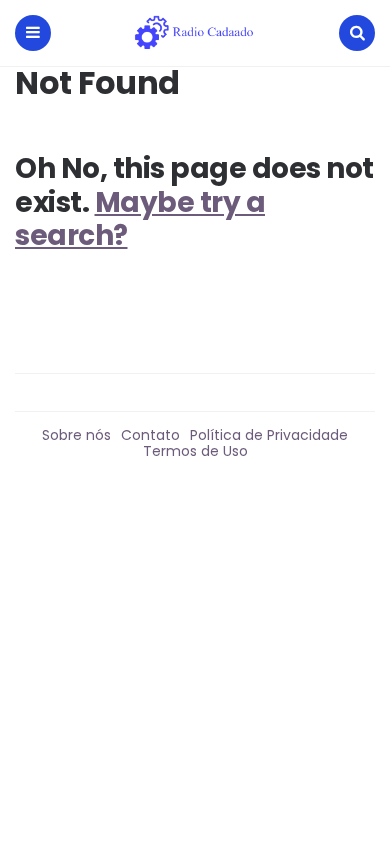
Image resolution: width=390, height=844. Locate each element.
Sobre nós (76, 435)
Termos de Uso (195, 451)
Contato (150, 435)
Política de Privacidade (269, 435)
